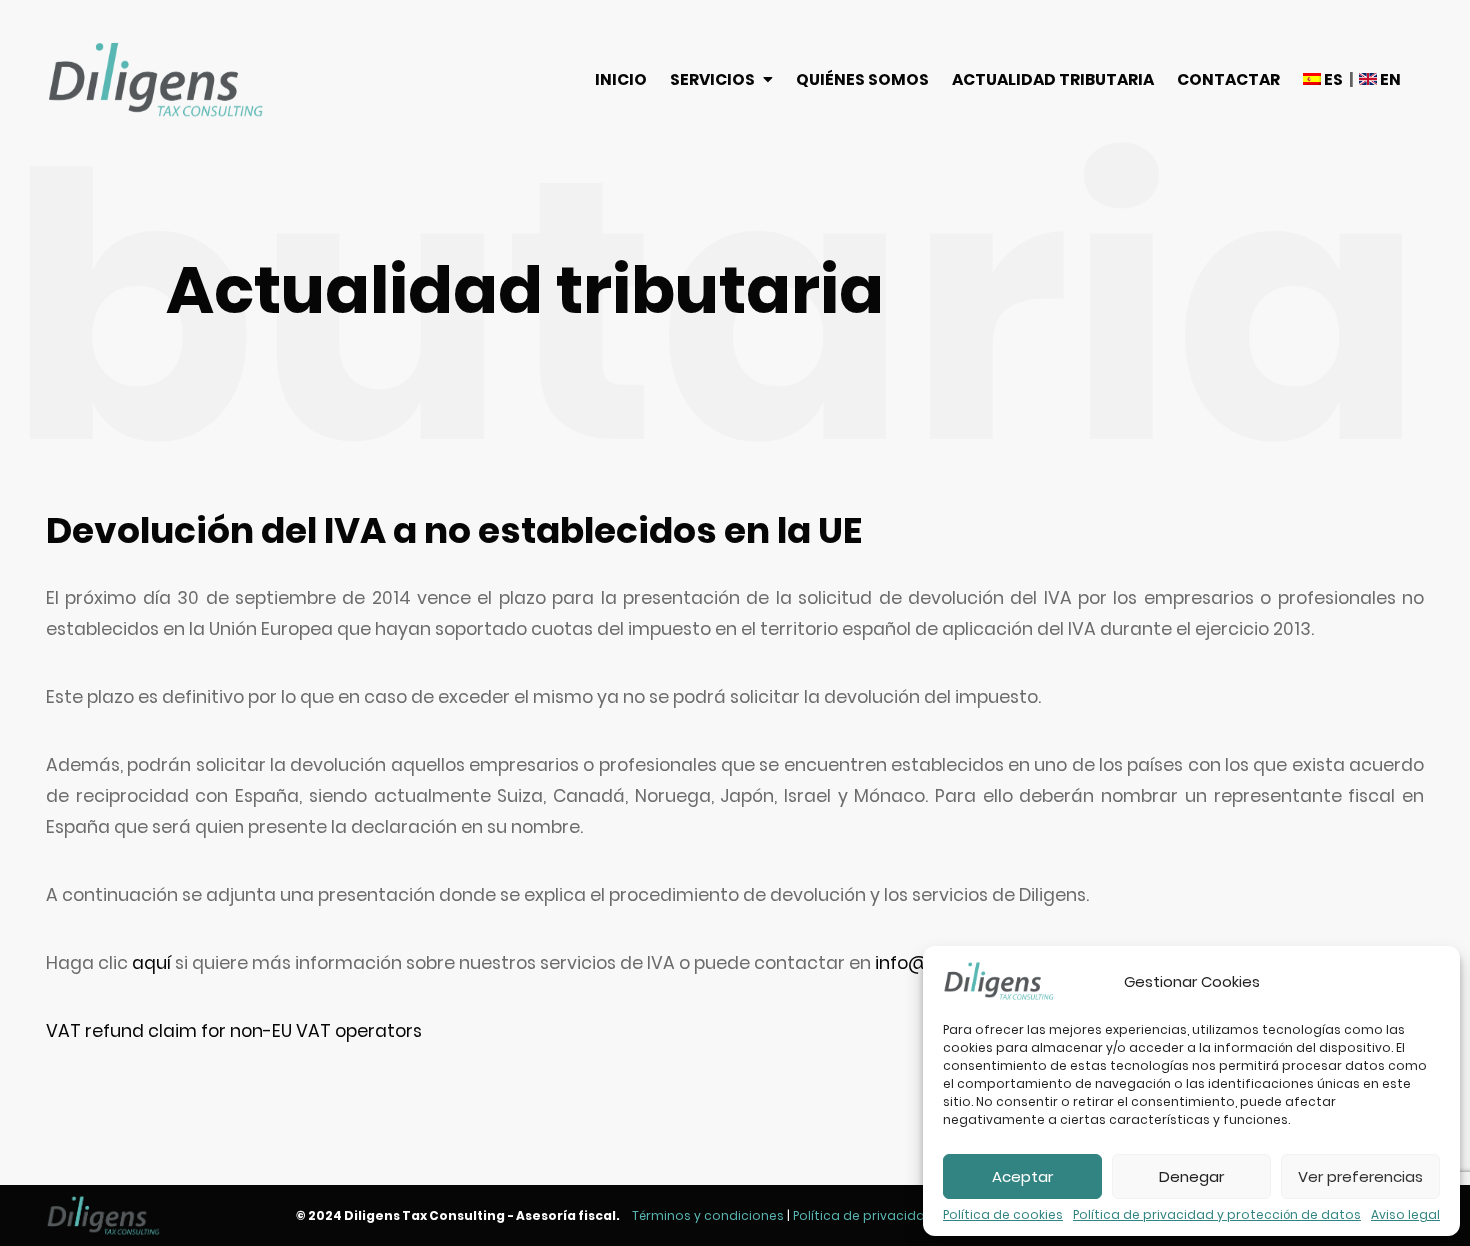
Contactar (1228, 79)
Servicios (712, 79)
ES (1332, 79)
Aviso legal (1405, 1215)
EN (1389, 79)
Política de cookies (1003, 1215)
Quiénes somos (862, 79)
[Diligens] (156, 79)
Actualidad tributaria (1053, 79)
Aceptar (1022, 1176)
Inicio (621, 79)
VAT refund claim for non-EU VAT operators (234, 1031)
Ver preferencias (1360, 1176)
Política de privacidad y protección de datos (1217, 1215)
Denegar (1191, 1176)
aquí (151, 963)
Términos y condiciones (708, 1215)
